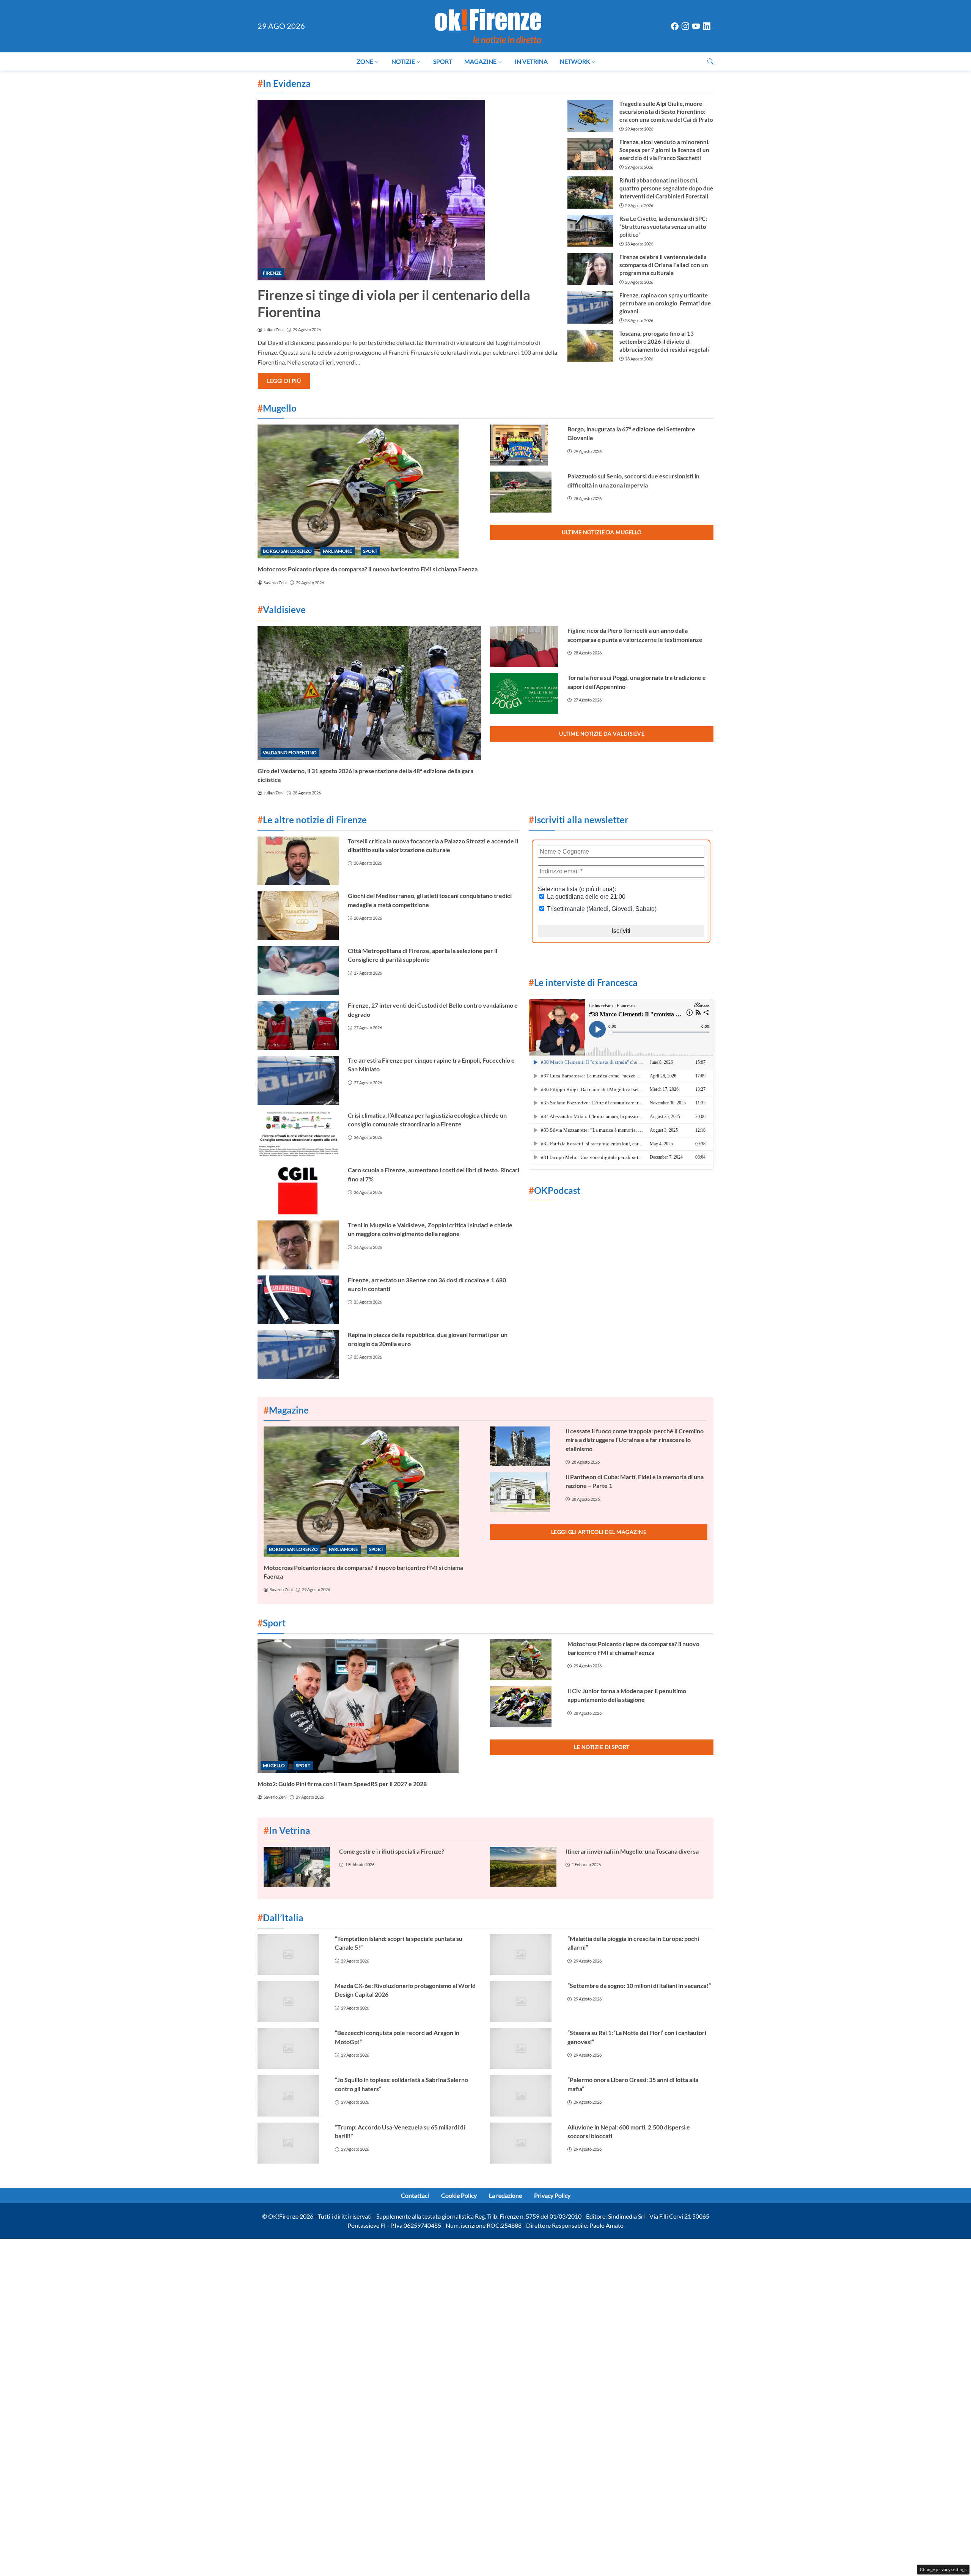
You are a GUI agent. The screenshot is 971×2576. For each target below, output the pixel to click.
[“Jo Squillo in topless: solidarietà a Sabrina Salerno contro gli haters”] (292, 2096)
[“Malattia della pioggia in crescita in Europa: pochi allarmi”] (524, 1955)
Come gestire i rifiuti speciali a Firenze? (392, 1851)
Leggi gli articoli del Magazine (599, 1532)
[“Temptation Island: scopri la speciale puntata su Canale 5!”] (292, 1955)
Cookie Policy (459, 2195)
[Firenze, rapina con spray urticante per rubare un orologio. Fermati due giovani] (590, 307)
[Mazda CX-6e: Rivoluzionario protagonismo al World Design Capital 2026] (292, 2002)
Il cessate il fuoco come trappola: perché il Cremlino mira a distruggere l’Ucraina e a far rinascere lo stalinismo (635, 1440)
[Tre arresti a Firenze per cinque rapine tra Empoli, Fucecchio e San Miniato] (298, 1080)
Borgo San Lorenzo (287, 551)
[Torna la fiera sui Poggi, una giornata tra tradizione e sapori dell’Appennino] (524, 694)
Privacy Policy (552, 2195)
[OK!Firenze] (488, 25)
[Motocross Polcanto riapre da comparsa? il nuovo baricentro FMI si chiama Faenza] (369, 491)
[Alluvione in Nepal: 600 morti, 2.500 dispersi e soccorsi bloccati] (524, 2143)
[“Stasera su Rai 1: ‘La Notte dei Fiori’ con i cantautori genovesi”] (524, 2049)
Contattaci (415, 2195)
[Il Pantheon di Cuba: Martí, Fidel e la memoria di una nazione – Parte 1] (523, 1492)
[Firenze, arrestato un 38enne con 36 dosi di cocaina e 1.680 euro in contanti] (298, 1300)
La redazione (505, 2195)
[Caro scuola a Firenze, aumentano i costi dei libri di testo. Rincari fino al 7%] (298, 1190)
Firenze (272, 273)
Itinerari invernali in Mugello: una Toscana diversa (632, 1851)
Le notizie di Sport (602, 1747)
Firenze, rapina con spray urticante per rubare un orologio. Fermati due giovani (665, 303)
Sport (443, 61)
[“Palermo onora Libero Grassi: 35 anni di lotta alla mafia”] (524, 2096)
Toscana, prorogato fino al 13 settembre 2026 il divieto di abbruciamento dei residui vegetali (664, 341)
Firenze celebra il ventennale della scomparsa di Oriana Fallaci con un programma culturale (664, 265)
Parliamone (337, 551)
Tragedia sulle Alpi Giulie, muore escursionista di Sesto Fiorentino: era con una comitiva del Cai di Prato (666, 112)
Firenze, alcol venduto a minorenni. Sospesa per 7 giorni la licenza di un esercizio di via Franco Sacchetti (664, 150)
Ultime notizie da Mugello (602, 532)
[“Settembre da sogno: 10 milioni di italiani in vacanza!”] (524, 2002)
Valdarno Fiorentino (290, 753)
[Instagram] (685, 26)
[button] (710, 61)
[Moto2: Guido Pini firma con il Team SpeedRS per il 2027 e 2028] (369, 1706)
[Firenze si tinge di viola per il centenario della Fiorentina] (408, 190)
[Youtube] (696, 26)
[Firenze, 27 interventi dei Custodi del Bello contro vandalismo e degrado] (298, 1025)
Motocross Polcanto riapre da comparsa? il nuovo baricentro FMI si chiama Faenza (368, 569)
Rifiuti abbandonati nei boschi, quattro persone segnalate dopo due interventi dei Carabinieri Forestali (666, 188)
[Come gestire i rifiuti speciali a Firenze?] (297, 1867)
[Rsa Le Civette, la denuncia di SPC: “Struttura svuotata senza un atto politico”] (590, 231)
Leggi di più (284, 381)
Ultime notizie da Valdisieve (602, 734)
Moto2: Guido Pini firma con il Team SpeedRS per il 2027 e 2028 (342, 1784)
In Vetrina (531, 61)
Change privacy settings (943, 2569)
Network (575, 61)
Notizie (403, 61)
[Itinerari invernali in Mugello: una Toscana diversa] (523, 1867)
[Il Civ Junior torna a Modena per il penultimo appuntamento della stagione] (524, 1707)
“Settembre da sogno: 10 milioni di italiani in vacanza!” (639, 1985)
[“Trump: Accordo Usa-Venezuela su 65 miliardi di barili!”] (292, 2143)
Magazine (480, 61)
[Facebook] (675, 26)
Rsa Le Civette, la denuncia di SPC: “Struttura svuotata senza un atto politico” (663, 226)
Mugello (274, 1765)
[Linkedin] (707, 26)
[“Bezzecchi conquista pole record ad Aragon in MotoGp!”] (292, 2049)
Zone (365, 61)
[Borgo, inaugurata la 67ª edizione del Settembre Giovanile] (524, 445)
